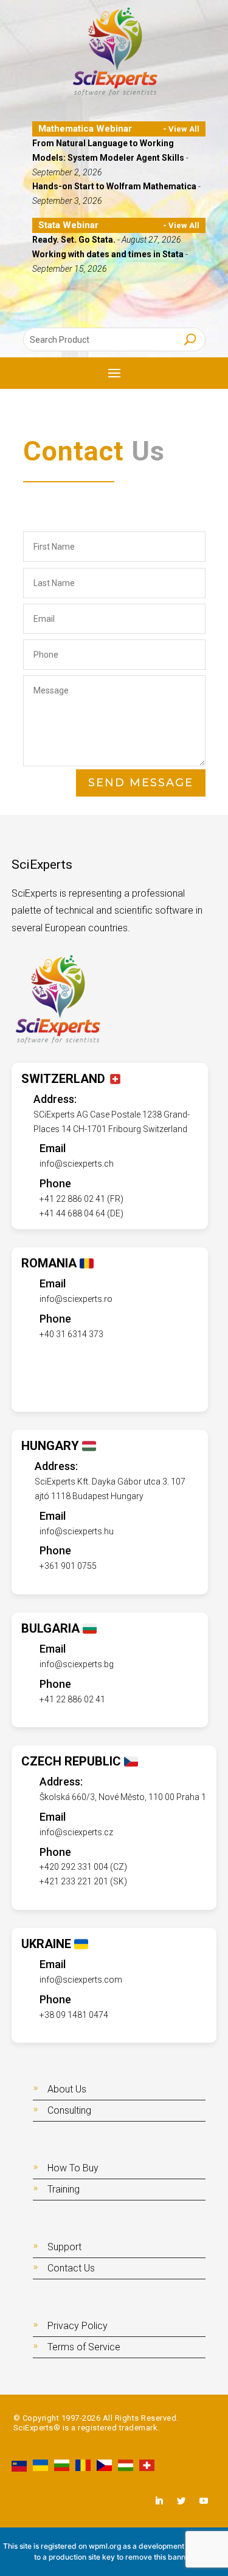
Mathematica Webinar (85, 129)
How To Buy (73, 2168)
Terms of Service (84, 2347)
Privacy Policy (78, 2326)
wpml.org (105, 2546)
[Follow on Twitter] (181, 2501)
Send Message (141, 783)
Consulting (69, 2110)
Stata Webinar (68, 225)
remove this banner (159, 2557)
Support (64, 2247)
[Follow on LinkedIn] (159, 2501)
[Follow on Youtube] (204, 2501)
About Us (67, 2089)
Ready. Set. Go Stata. (75, 240)
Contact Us (71, 2268)
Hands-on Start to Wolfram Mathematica (115, 186)
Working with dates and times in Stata (109, 254)
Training (64, 2189)
